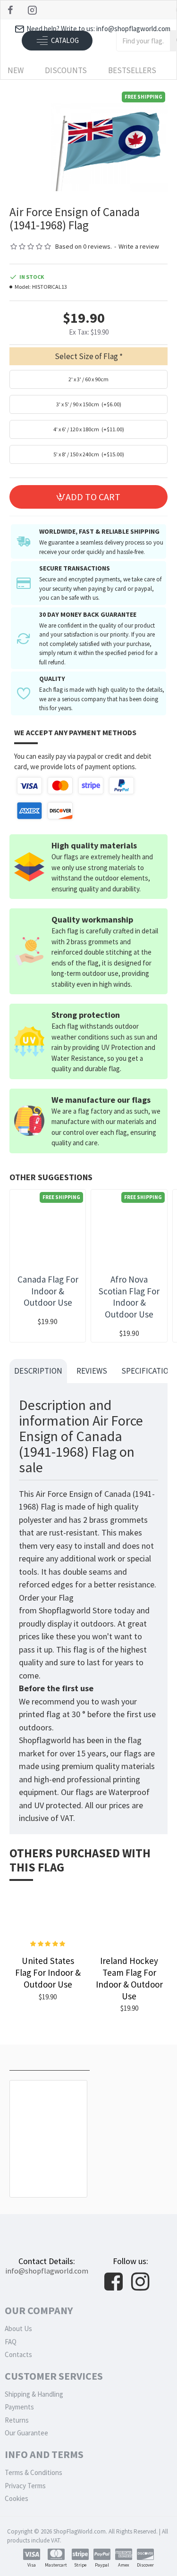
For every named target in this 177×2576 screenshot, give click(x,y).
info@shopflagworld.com (47, 2271)
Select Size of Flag (86, 356)
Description (38, 1371)
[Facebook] (12, 10)
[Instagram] (33, 10)
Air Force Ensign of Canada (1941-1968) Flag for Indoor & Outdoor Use (48, 2169)
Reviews (92, 1371)
